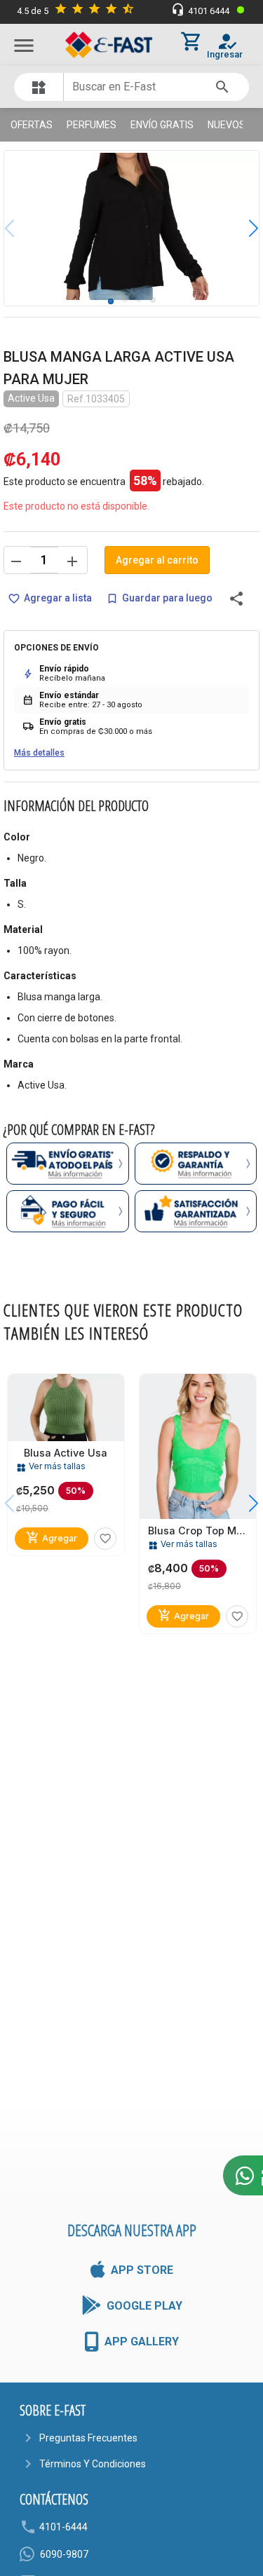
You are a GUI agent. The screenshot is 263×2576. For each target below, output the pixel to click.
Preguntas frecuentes (88, 2438)
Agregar (52, 1538)
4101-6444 (63, 2527)
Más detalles (39, 753)
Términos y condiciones (93, 2464)
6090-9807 (64, 2554)
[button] (243, 228)
